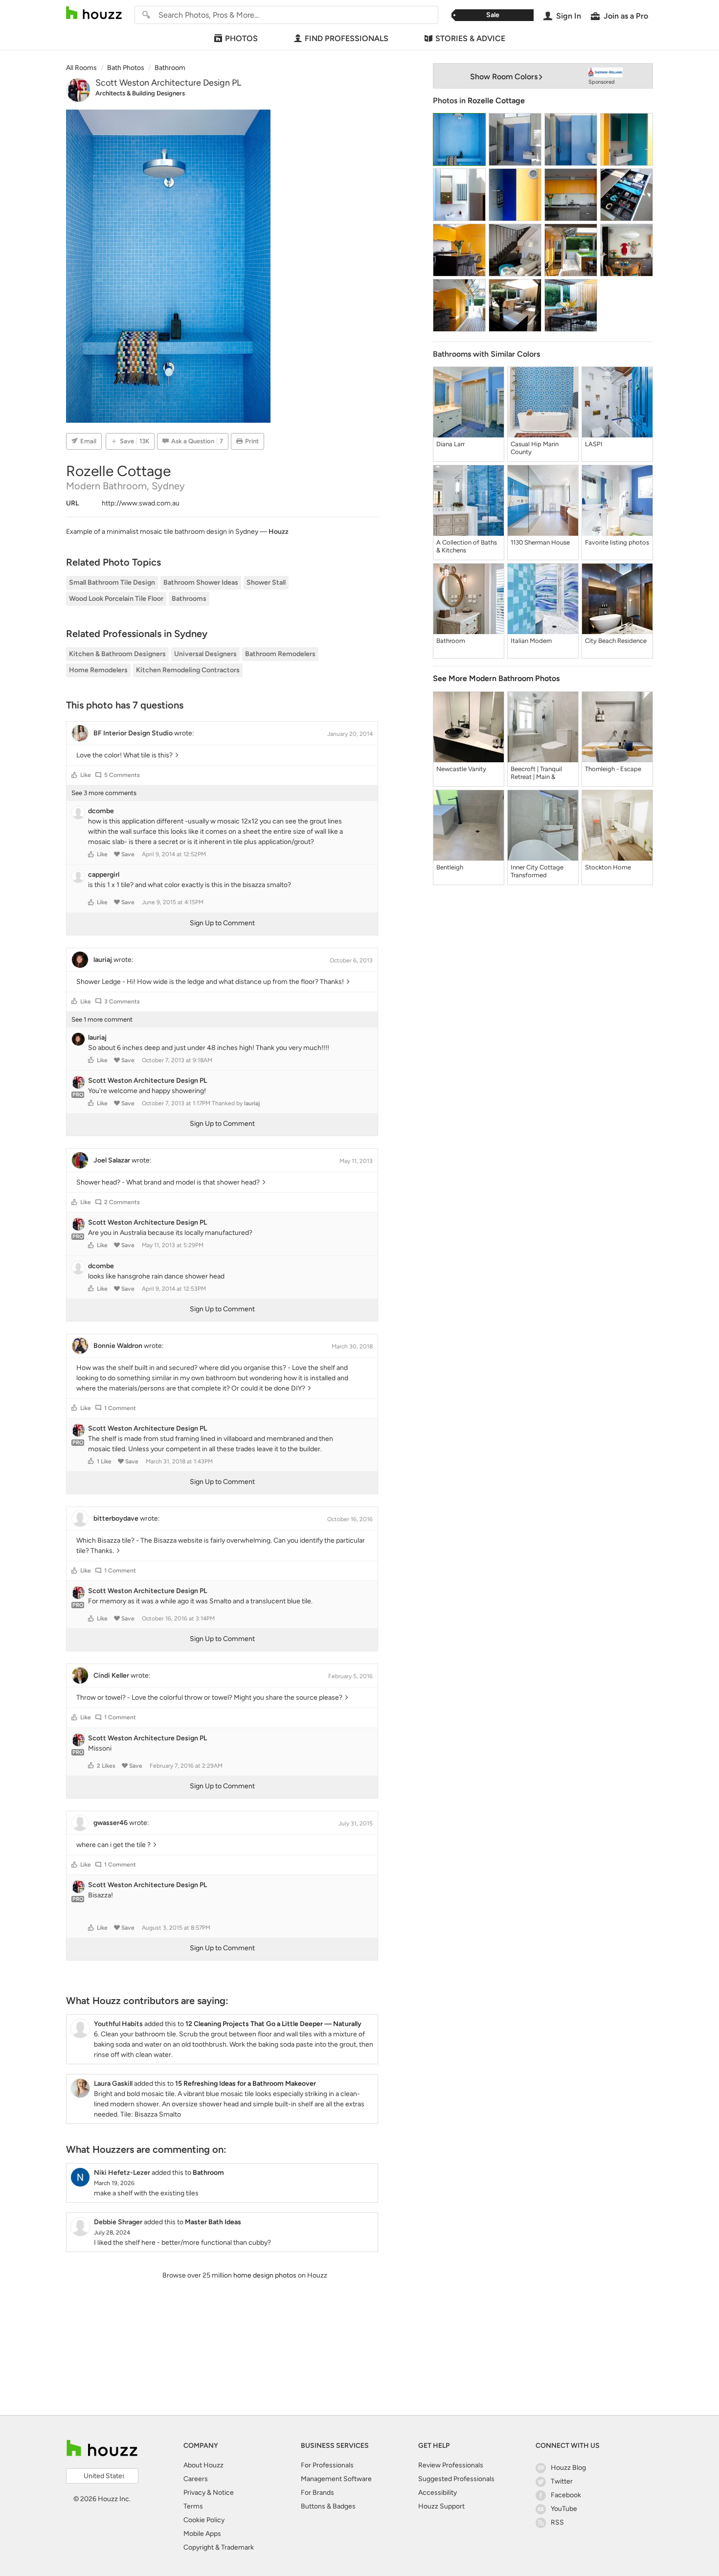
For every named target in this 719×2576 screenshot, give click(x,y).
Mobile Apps (202, 2534)
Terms (193, 2506)
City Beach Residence (616, 641)
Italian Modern (531, 641)
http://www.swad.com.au (141, 503)
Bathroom (451, 641)
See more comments (104, 793)
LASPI (594, 444)
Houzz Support (441, 2506)
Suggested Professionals (456, 2479)
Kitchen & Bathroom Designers (117, 654)
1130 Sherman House (540, 542)
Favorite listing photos (617, 542)
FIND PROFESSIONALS (347, 38)
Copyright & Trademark (219, 2547)
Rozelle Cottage (496, 101)
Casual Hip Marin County (535, 448)
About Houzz (203, 2465)
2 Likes (106, 1766)
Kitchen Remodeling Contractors (188, 670)
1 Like (104, 1461)
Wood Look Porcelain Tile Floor (116, 599)
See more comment (102, 1019)
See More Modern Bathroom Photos (496, 678)
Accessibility (438, 2493)
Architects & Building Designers (140, 93)
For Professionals (327, 2465)
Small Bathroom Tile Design (112, 582)
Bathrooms (189, 599)
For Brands (317, 2493)
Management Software (336, 2479)
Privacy (194, 2493)
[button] (74, 775)
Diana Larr (450, 444)
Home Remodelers (98, 670)
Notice (223, 2493)
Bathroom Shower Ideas (201, 582)
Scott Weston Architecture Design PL (168, 83)
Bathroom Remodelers (280, 654)
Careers (196, 2479)
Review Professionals (451, 2465)
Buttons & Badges (328, 2506)
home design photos (265, 2275)
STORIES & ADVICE (470, 38)
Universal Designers (205, 654)
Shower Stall (266, 582)
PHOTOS (241, 38)
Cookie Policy (204, 2520)
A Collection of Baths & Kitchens (467, 546)
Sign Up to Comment (222, 923)
